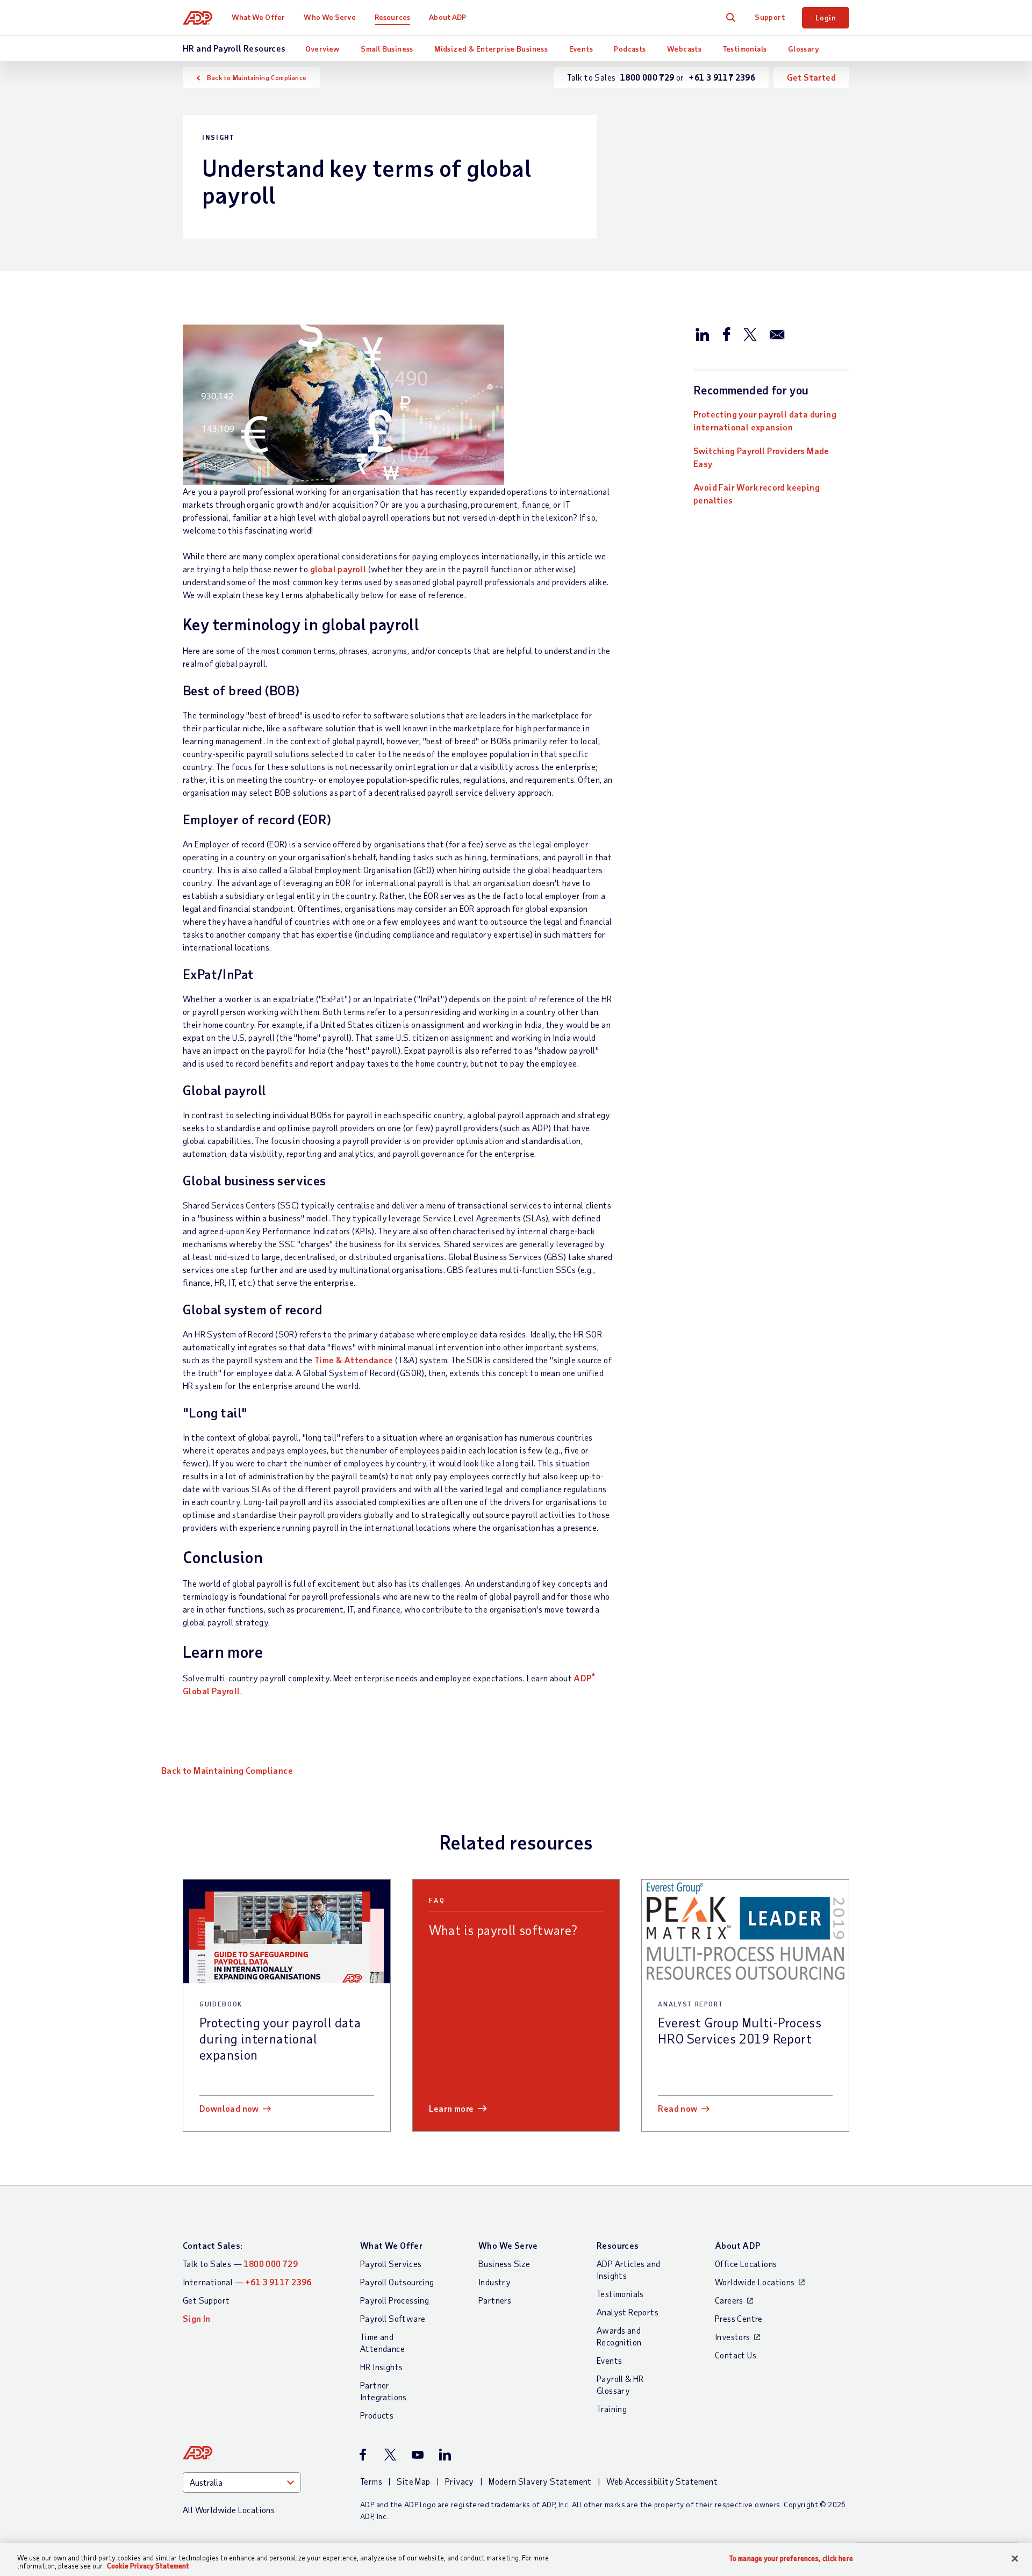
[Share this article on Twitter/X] (750, 334)
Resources (392, 17)
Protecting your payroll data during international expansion (765, 420)
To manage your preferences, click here (791, 2559)
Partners (495, 2300)
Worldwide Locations (755, 2282)
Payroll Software (393, 2318)
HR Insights (381, 2367)
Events (581, 49)
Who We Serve (329, 17)
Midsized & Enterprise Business (491, 49)
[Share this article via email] (777, 334)
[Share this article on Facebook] (726, 334)
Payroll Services (391, 2264)
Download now (229, 2108)
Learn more (451, 2108)
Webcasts (684, 49)
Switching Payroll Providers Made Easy (761, 457)
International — (247, 2282)
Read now (678, 2108)
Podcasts (630, 49)
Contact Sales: (213, 2245)
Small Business (387, 49)
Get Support (206, 2300)
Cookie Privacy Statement (148, 2566)
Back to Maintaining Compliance (257, 77)
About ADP (447, 17)
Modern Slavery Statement (540, 2481)
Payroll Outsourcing (397, 2282)
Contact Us (736, 2355)
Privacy (460, 2481)
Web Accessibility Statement (662, 2481)
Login (826, 17)
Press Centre (739, 2318)
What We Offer (258, 17)
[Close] (1015, 2559)
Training (612, 2409)
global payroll (338, 569)
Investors (733, 2337)
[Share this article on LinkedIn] (703, 334)
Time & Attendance (354, 1360)
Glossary (804, 49)
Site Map (413, 2481)
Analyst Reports (628, 2312)
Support (770, 17)
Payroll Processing (395, 2300)
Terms (371, 2481)
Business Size (504, 2264)
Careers (729, 2300)
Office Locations (746, 2264)
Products (377, 2415)
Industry (494, 2282)
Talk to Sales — (240, 2264)
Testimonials (745, 49)
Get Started (811, 77)
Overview (322, 49)
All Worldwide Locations (229, 2510)
